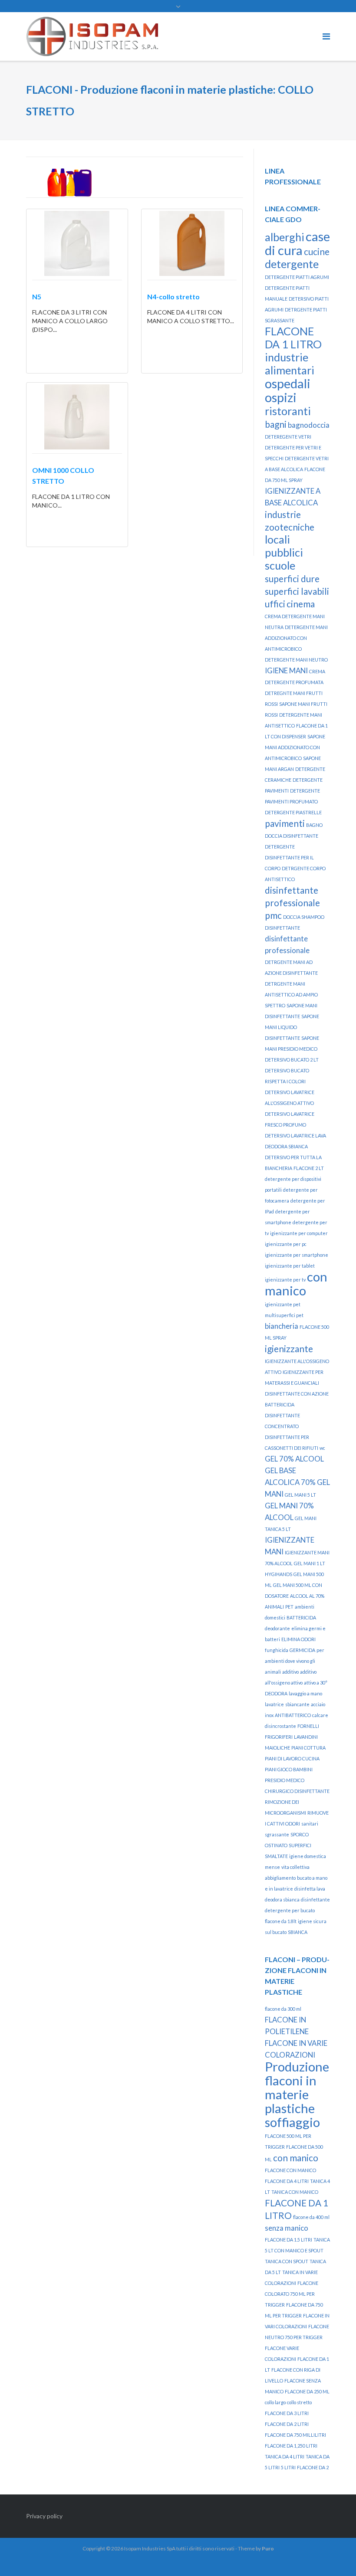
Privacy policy (44, 2516)
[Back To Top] (335, 2555)
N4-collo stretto (173, 297)
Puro (268, 2548)
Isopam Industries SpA (150, 2548)
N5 (37, 297)
